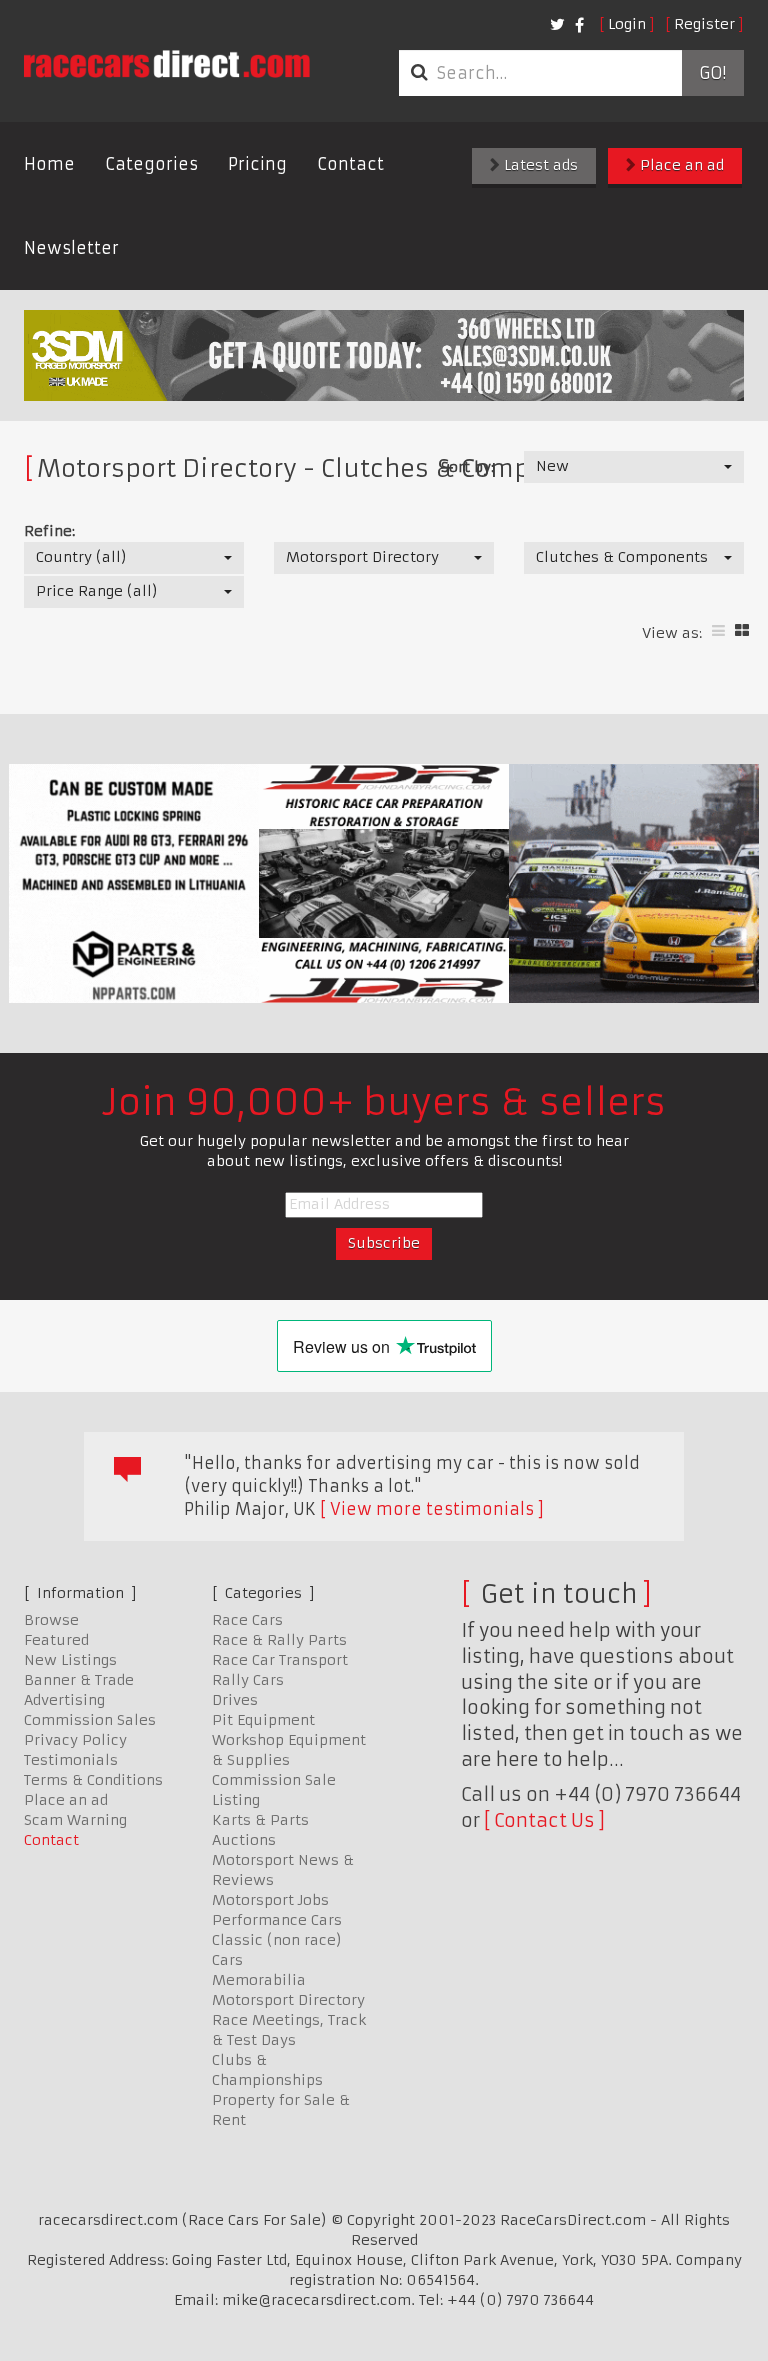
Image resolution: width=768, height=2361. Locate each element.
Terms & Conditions (93, 1780)
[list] (718, 630)
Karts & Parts (260, 1820)
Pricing (257, 164)
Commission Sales (90, 1720)
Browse (51, 1620)
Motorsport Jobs (270, 1900)
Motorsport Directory (288, 2000)
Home (49, 164)
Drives (235, 1700)
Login (627, 24)
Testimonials (71, 1760)
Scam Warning (75, 1820)
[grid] (742, 630)
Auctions (244, 1840)
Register (704, 24)
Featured (56, 1640)
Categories (151, 164)
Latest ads (539, 165)
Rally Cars (248, 1680)
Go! (712, 73)
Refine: (49, 531)
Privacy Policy (75, 1740)
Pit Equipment (263, 1720)
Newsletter (71, 248)
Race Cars (247, 1620)
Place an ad (680, 165)
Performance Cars (277, 1920)
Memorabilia (259, 1980)
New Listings (70, 1660)
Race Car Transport (280, 1660)
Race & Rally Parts (279, 1640)
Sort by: (467, 467)
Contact (350, 164)
